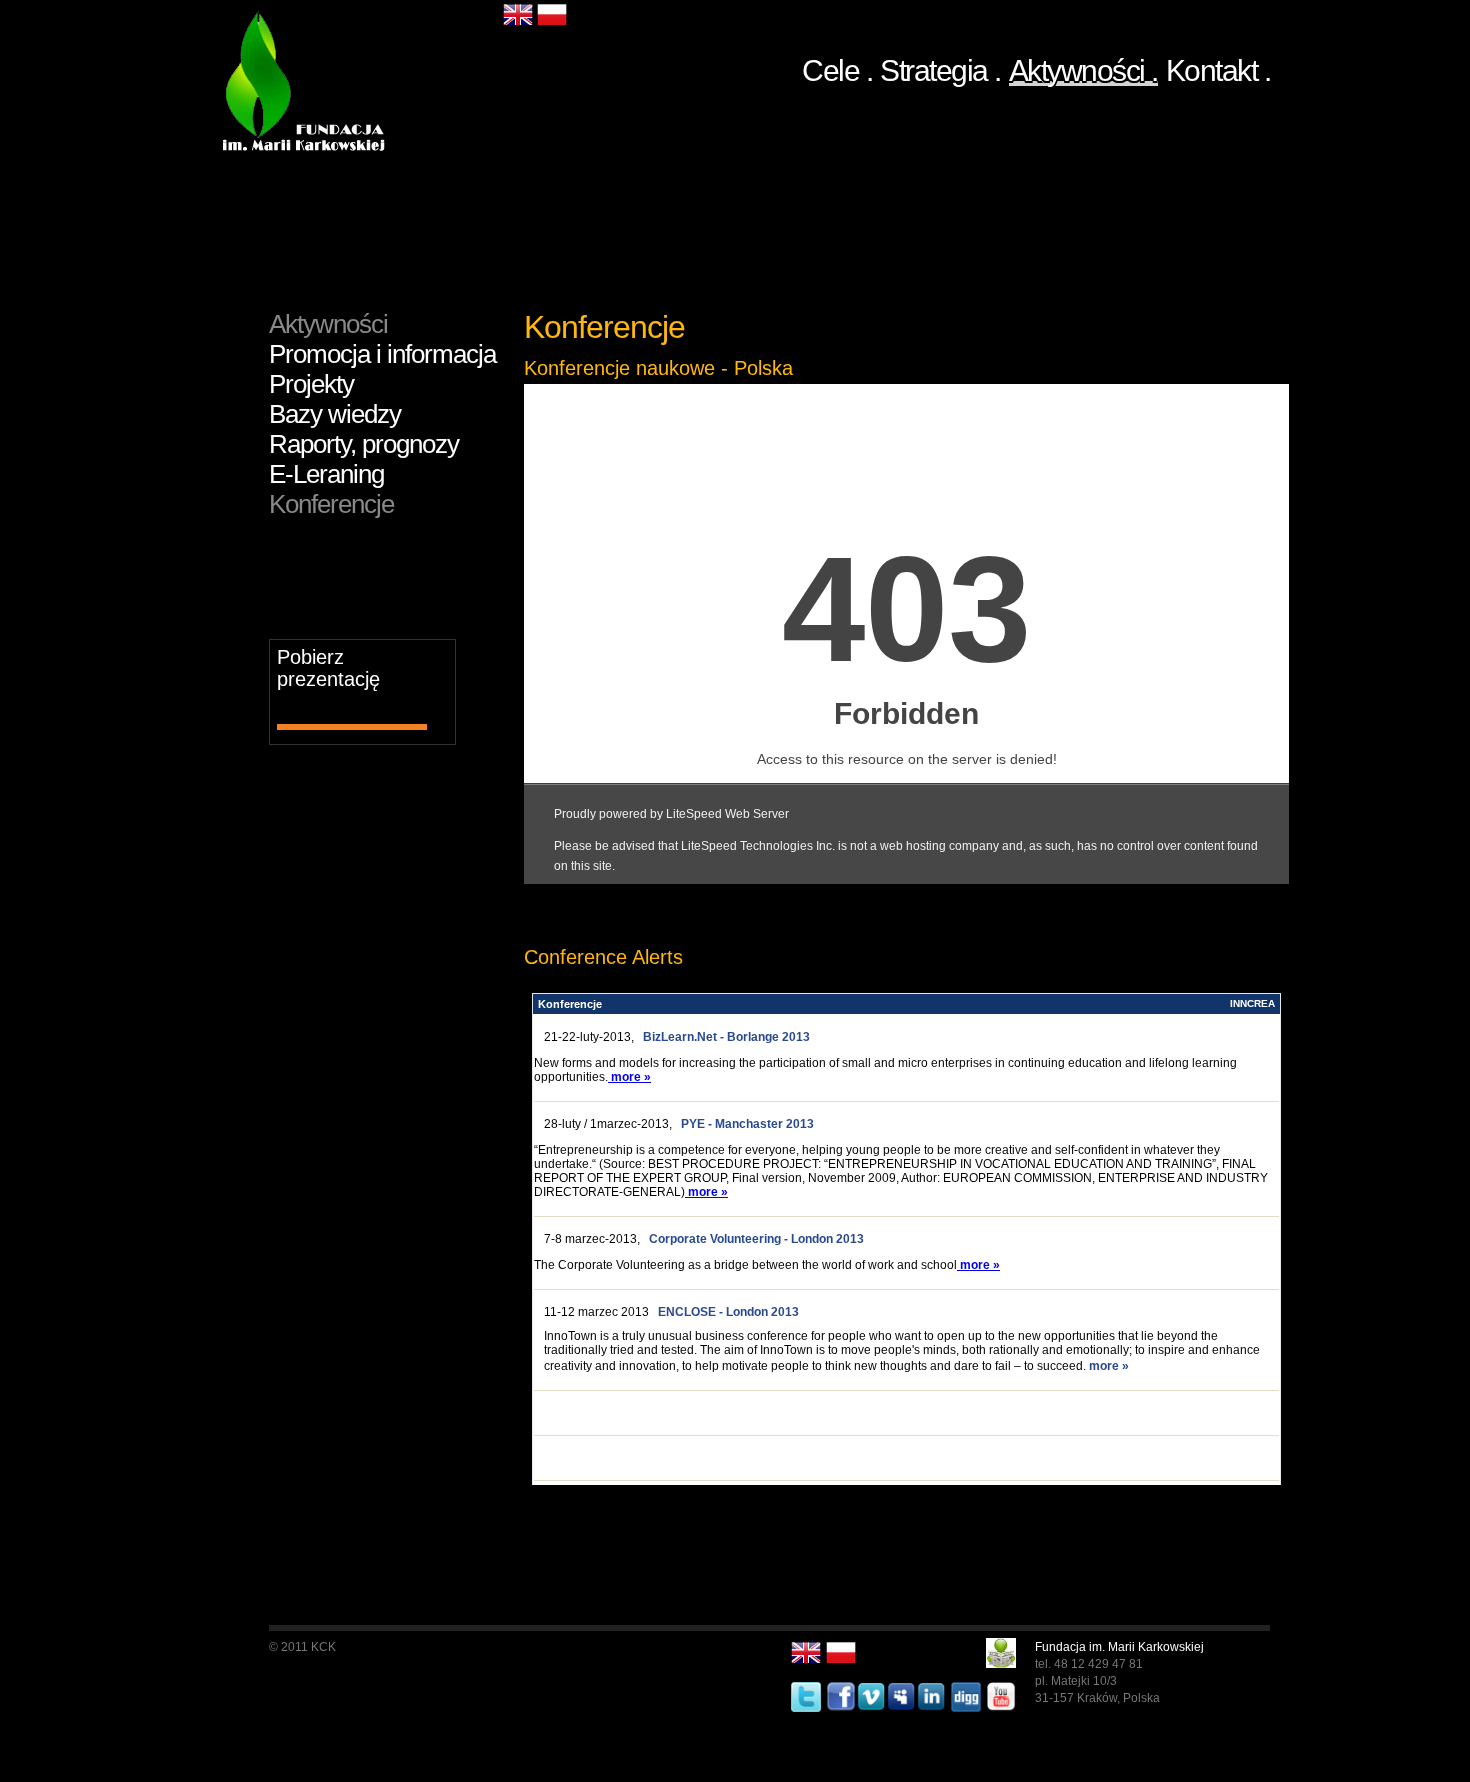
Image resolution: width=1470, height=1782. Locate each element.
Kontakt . (1218, 67)
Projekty (311, 384)
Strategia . (940, 67)
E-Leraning (326, 474)
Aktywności (328, 324)
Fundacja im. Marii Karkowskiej (1119, 1647)
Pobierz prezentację (328, 668)
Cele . (837, 67)
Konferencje (331, 504)
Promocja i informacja (382, 354)
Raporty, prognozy (364, 444)
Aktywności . (1083, 70)
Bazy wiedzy (335, 414)
